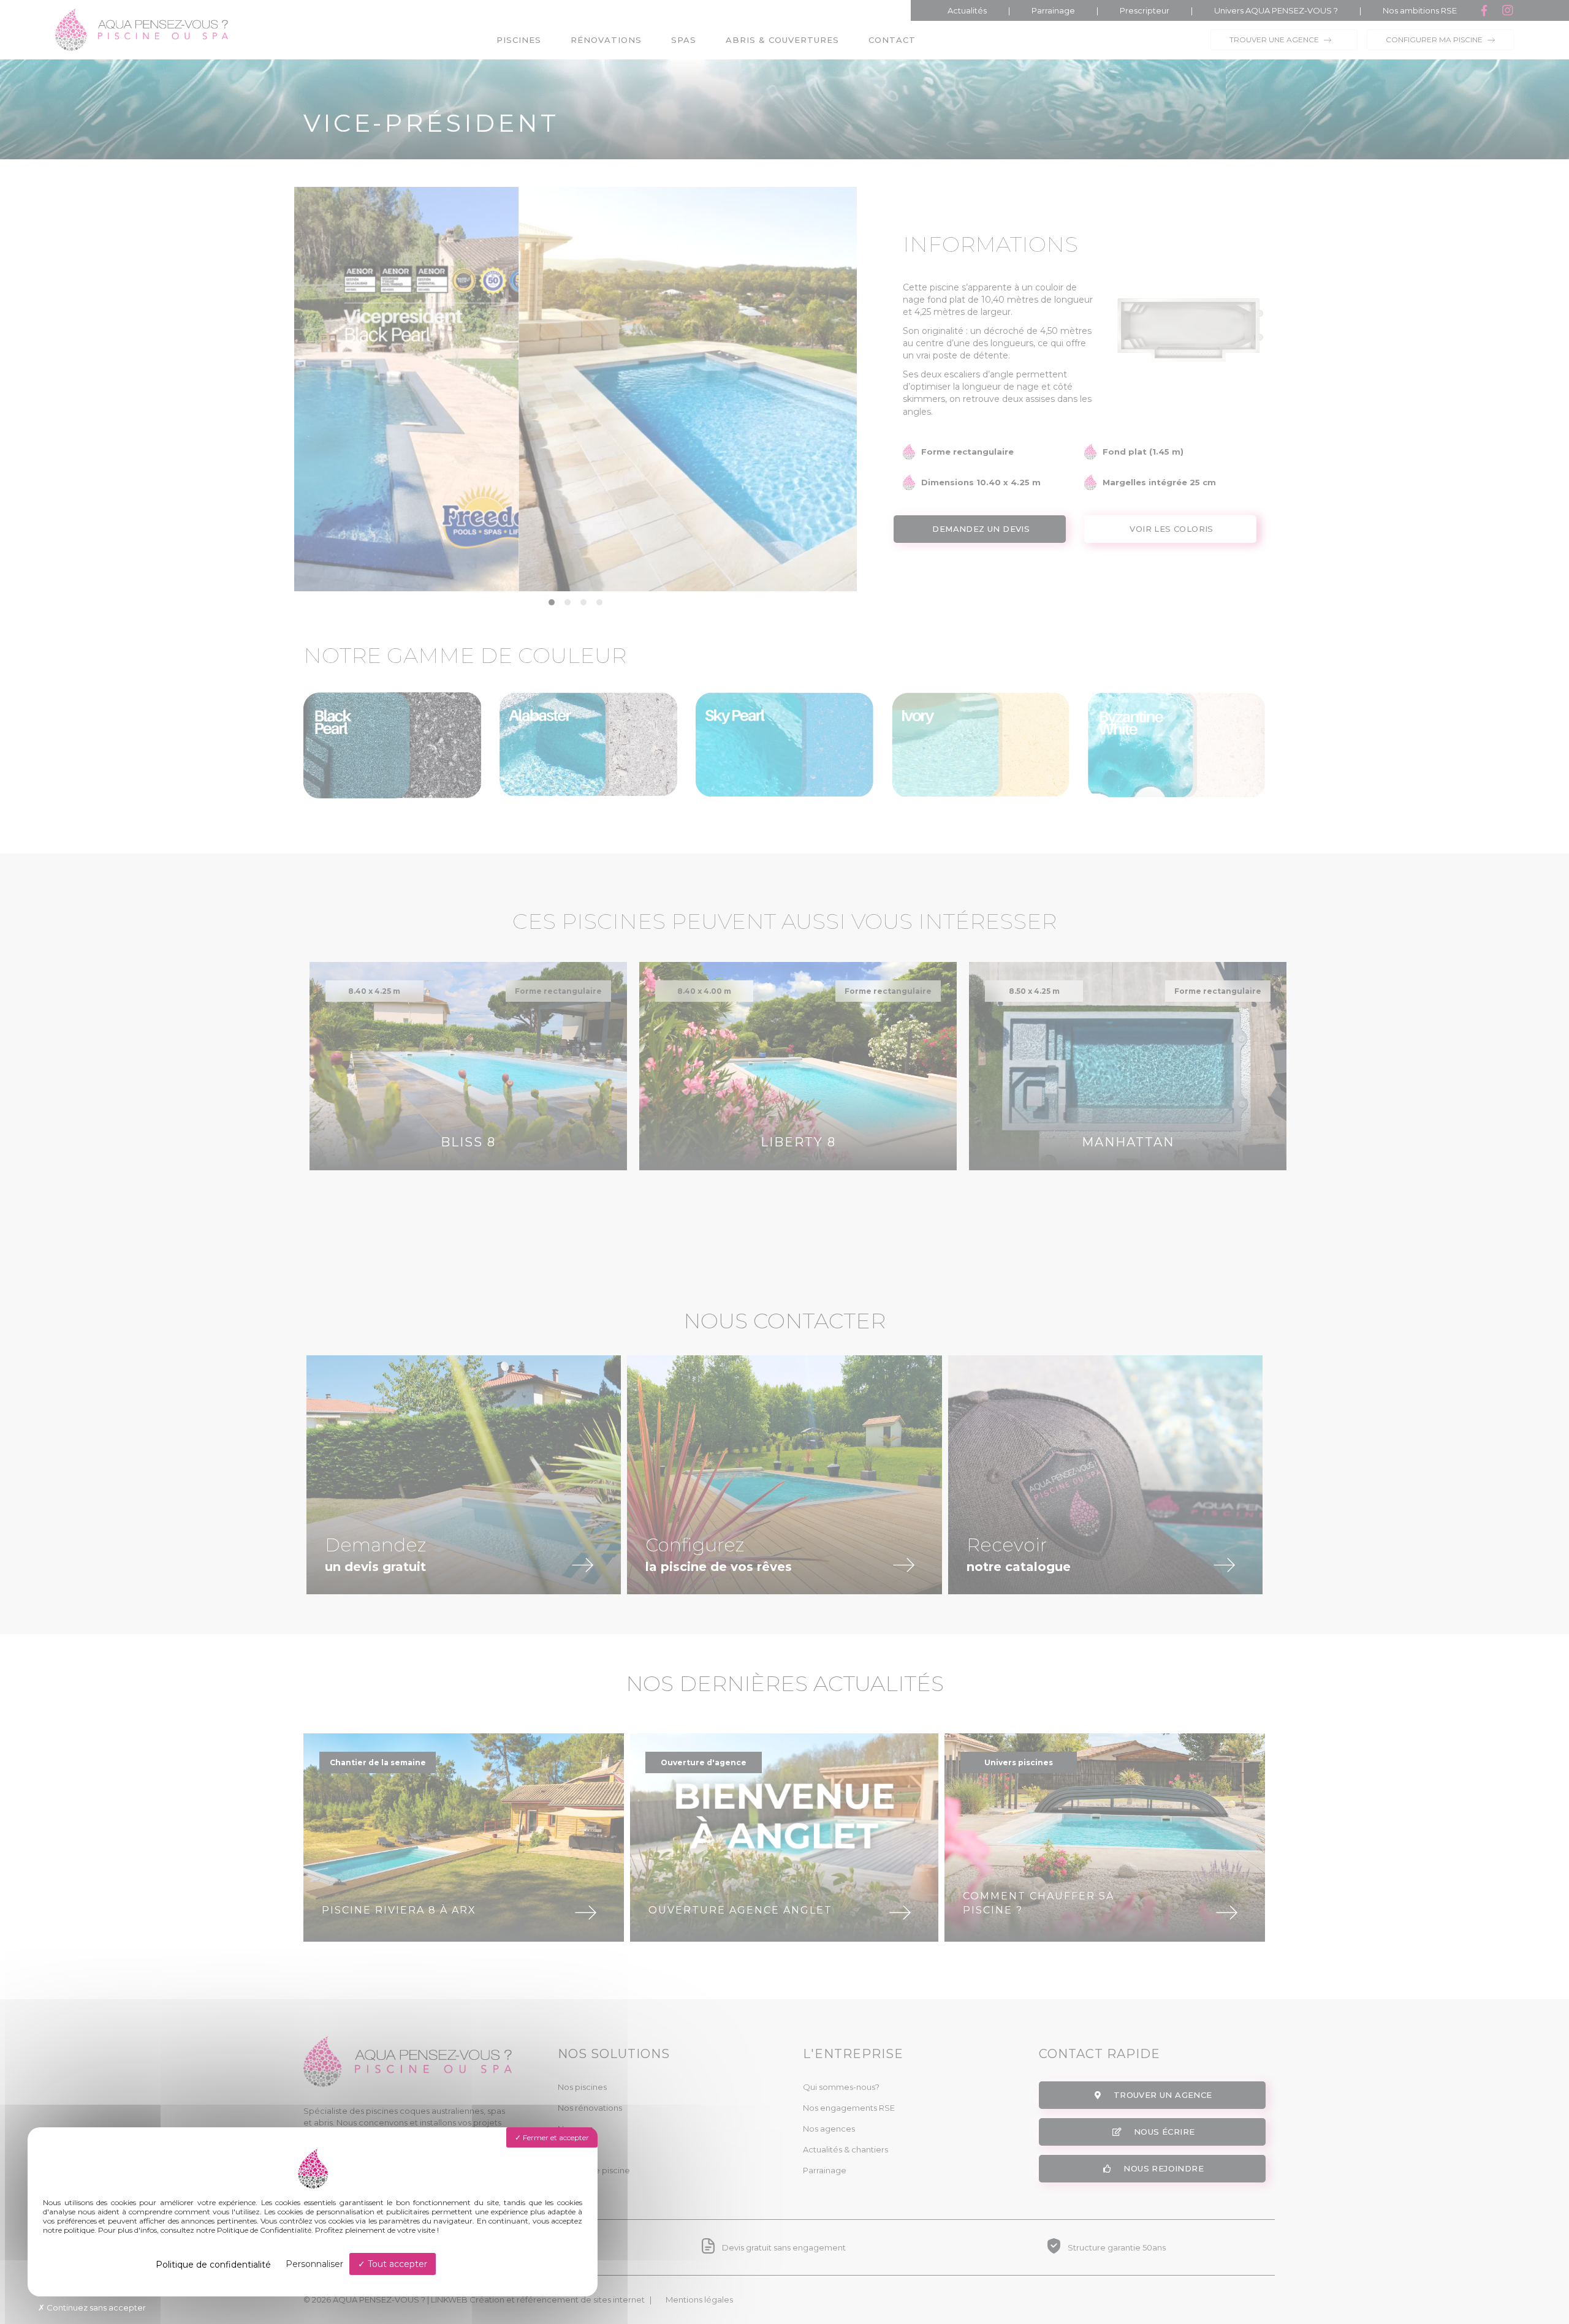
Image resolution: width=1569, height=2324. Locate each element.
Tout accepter (396, 2264)
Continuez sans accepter (95, 2307)
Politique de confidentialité (213, 2265)
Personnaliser (314, 2264)
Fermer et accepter (555, 2137)
